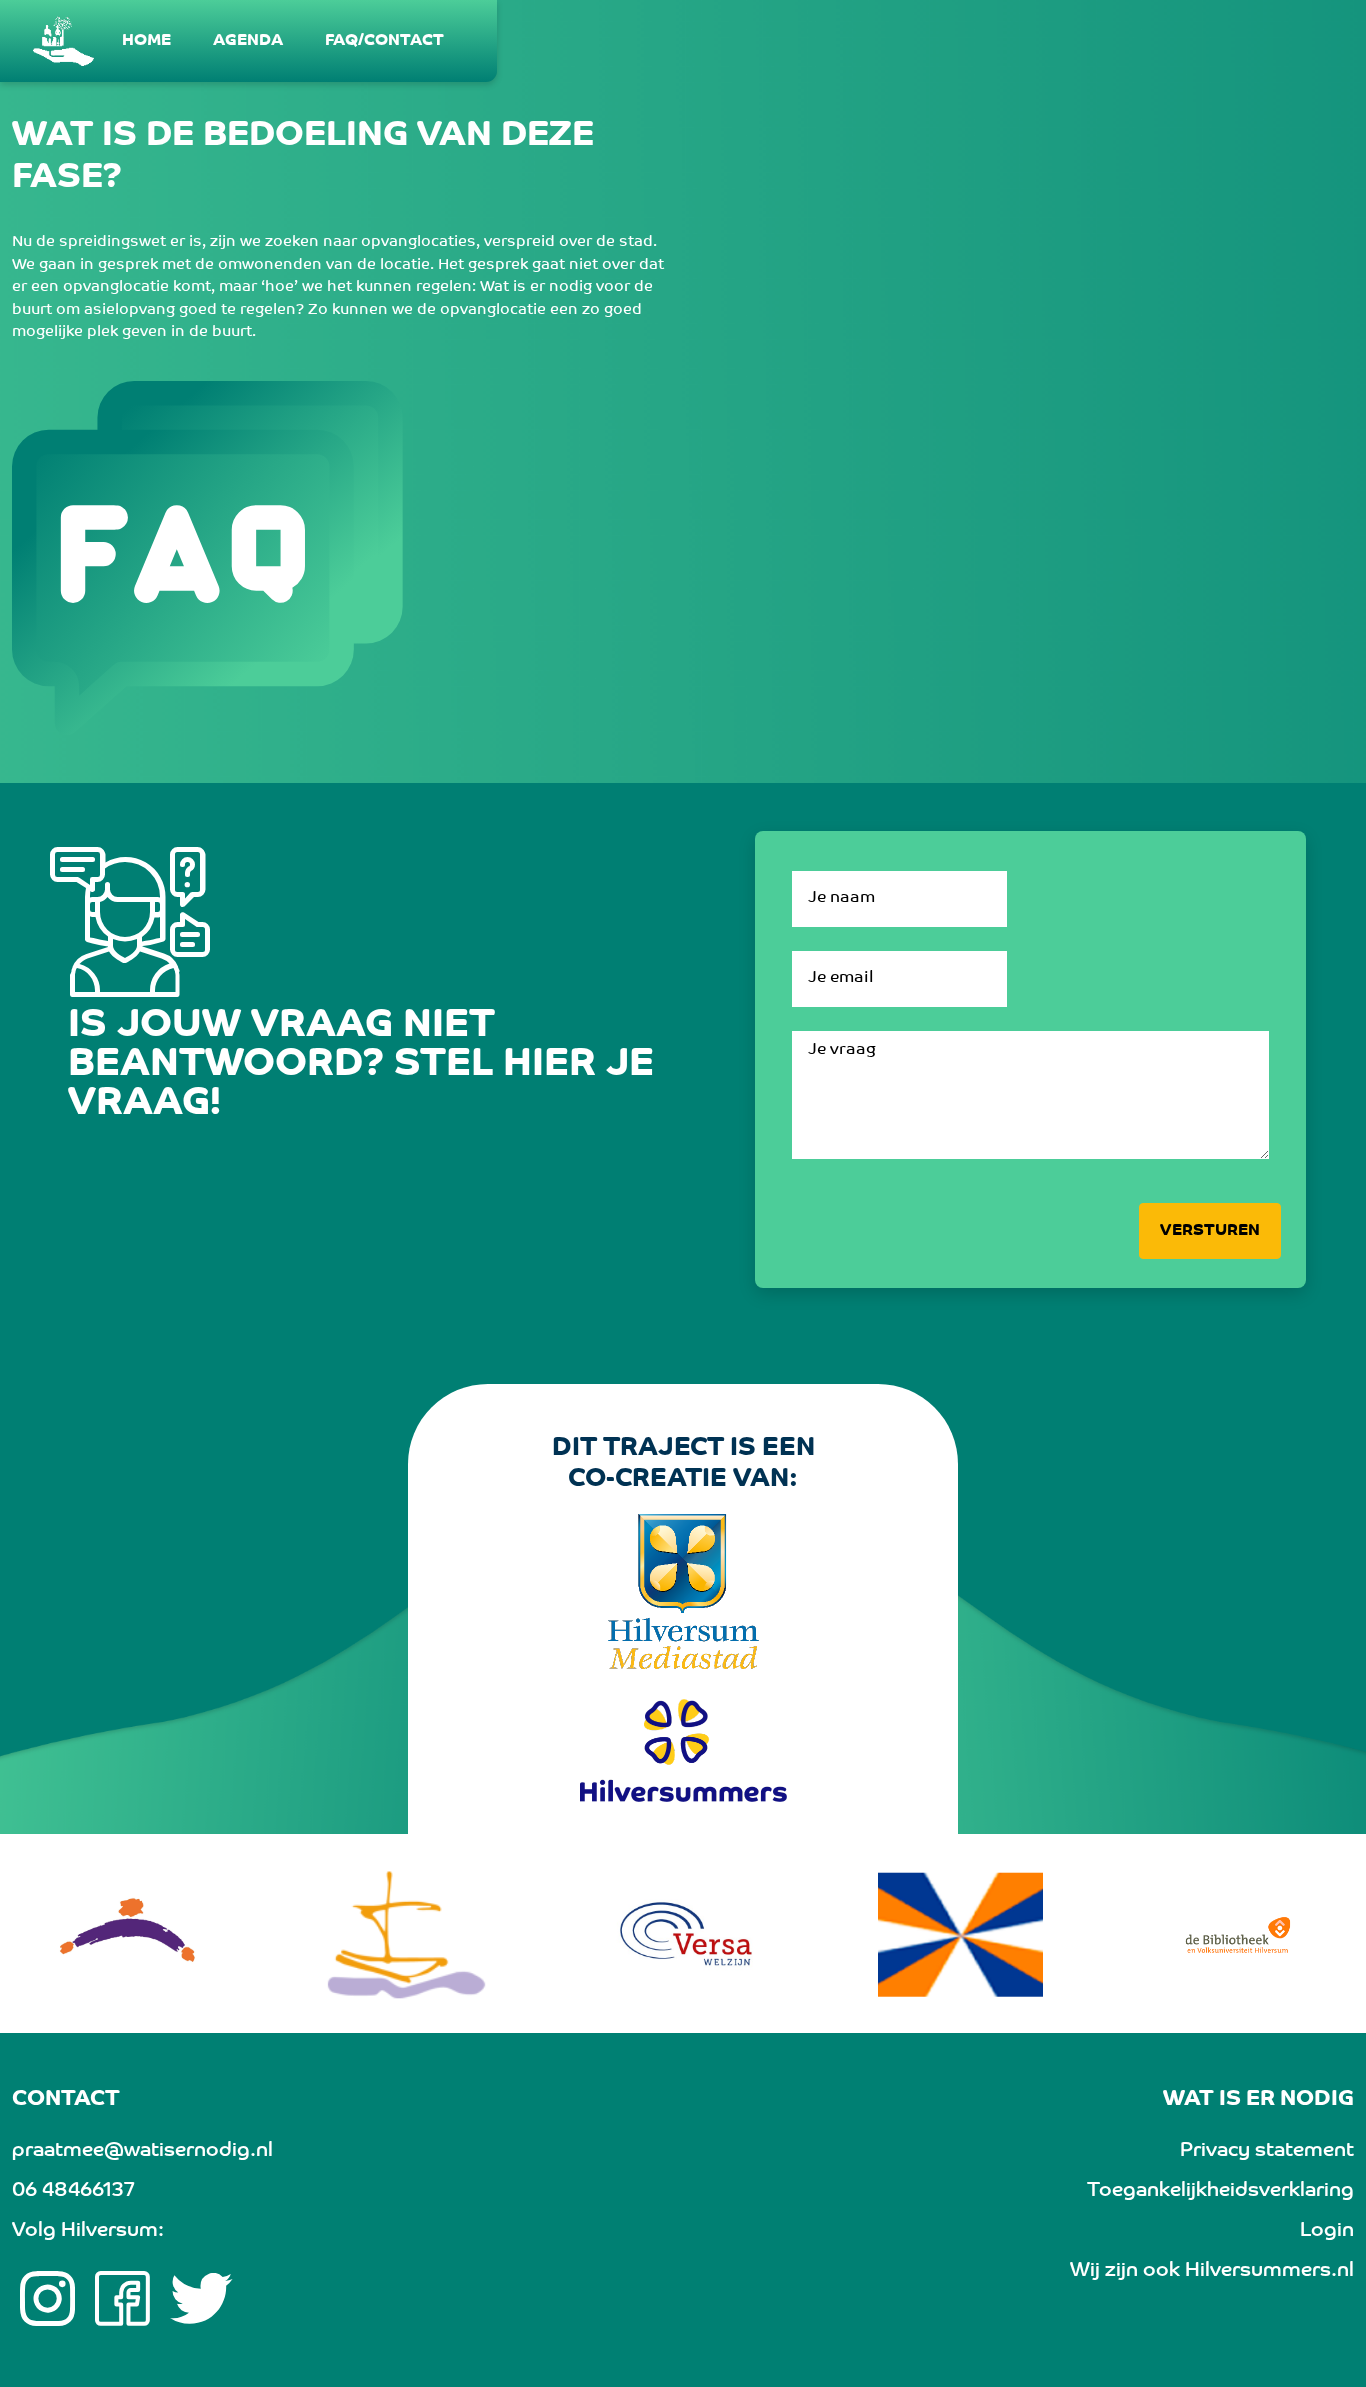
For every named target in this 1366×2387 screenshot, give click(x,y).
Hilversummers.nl (1269, 2271)
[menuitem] (147, 41)
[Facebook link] (122, 2299)
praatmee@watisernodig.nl (142, 2151)
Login (1327, 2231)
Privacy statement (1267, 2151)
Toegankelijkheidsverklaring (1220, 2191)
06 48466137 (73, 2191)
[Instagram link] (47, 2299)
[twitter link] (201, 2299)
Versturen (1210, 1231)
